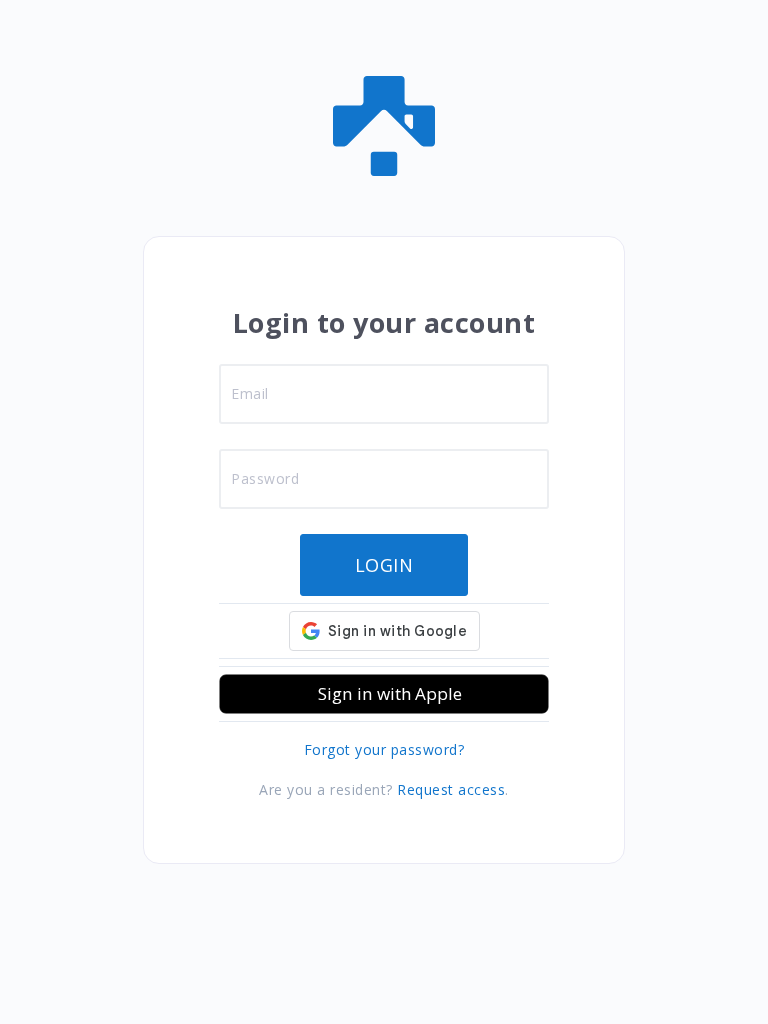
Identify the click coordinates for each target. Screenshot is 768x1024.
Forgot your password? (384, 749)
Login (384, 565)
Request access (451, 789)
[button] (384, 694)
